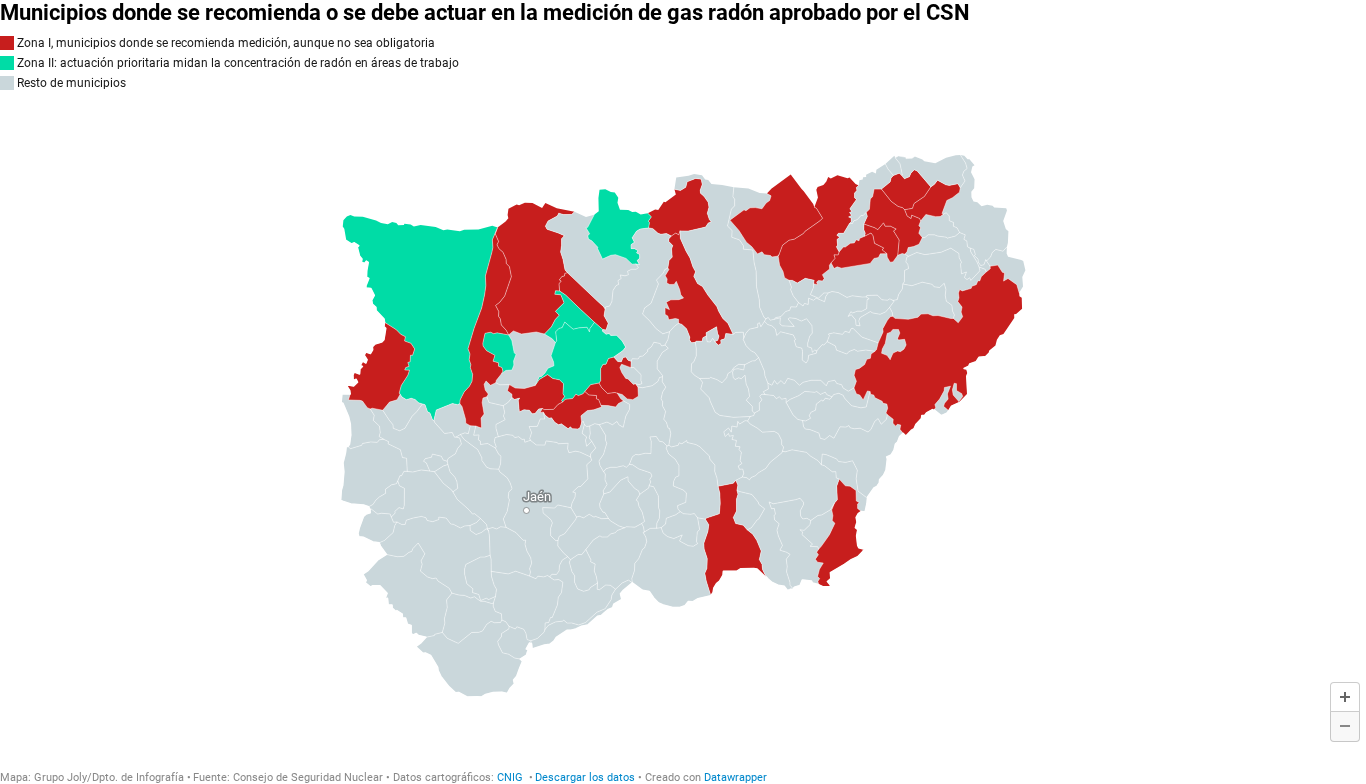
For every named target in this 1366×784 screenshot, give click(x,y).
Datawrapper (735, 777)
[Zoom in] (1345, 697)
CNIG (511, 777)
